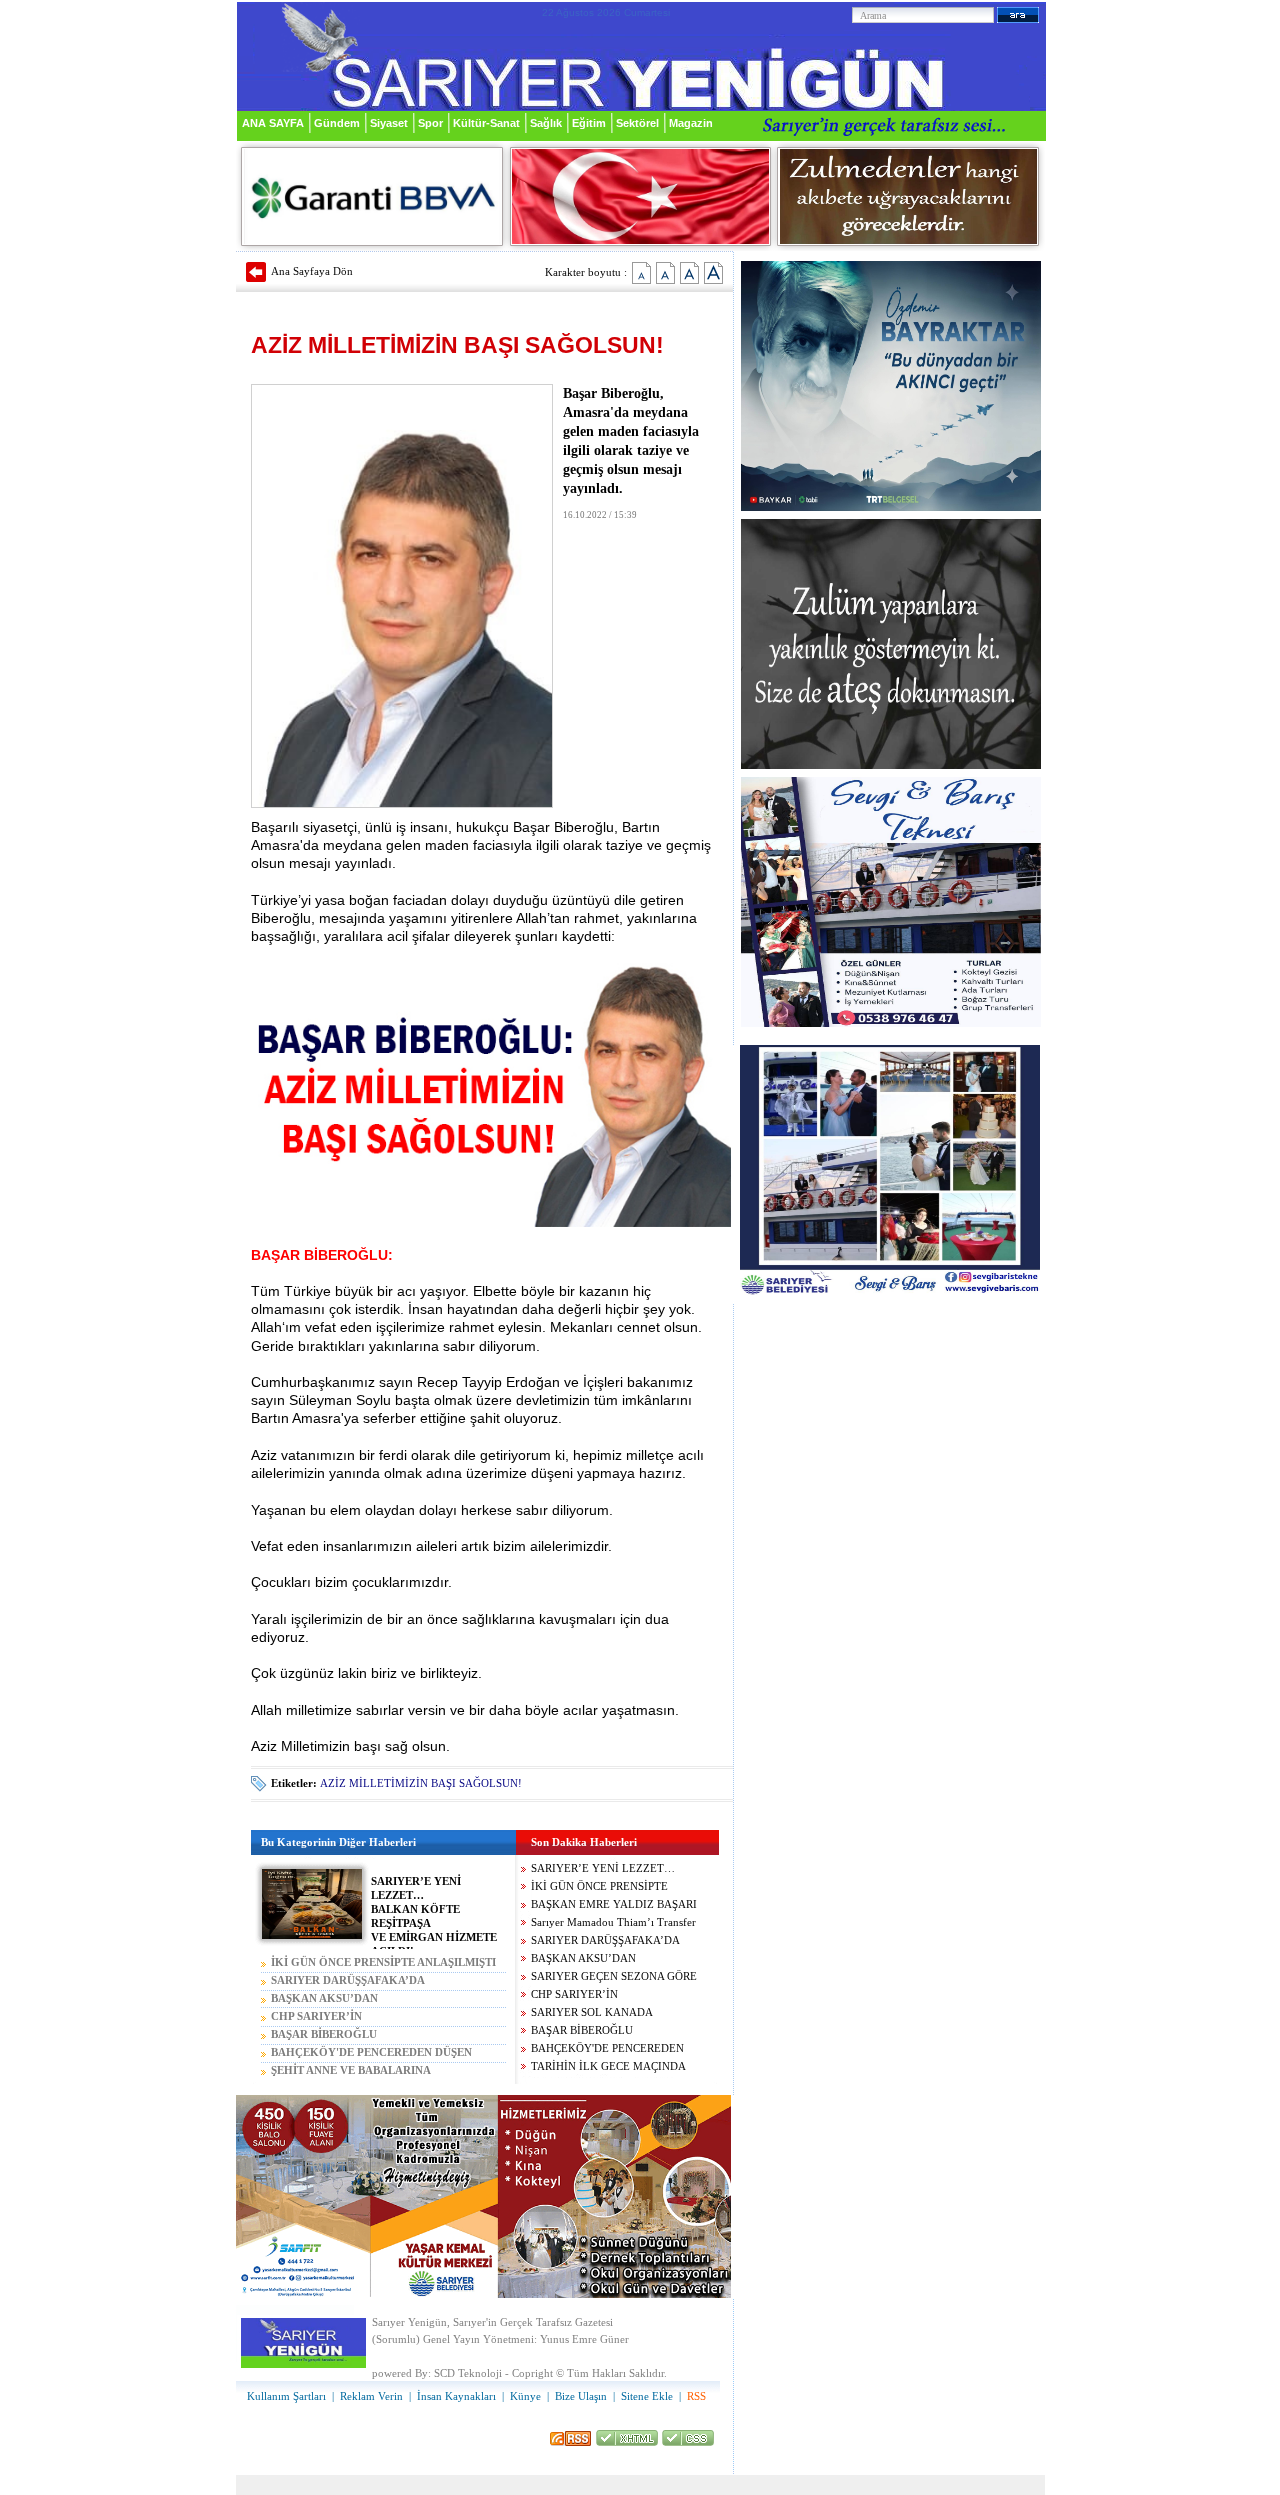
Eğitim (589, 123)
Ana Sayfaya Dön (312, 271)
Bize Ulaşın (581, 2396)
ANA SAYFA (273, 123)
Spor (430, 123)
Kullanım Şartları (286, 2396)
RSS (696, 2396)
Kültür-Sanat (486, 123)
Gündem (337, 123)
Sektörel (637, 123)
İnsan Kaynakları (456, 2396)
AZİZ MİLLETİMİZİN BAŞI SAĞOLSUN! (421, 1783)
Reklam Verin (371, 2396)
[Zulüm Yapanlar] (891, 765)
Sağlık (546, 123)
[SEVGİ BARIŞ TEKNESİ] (891, 1023)
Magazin (691, 123)
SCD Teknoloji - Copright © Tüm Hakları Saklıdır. (550, 2373)
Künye (525, 2396)
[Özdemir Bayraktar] (891, 507)
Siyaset (389, 123)
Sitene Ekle (647, 2396)
